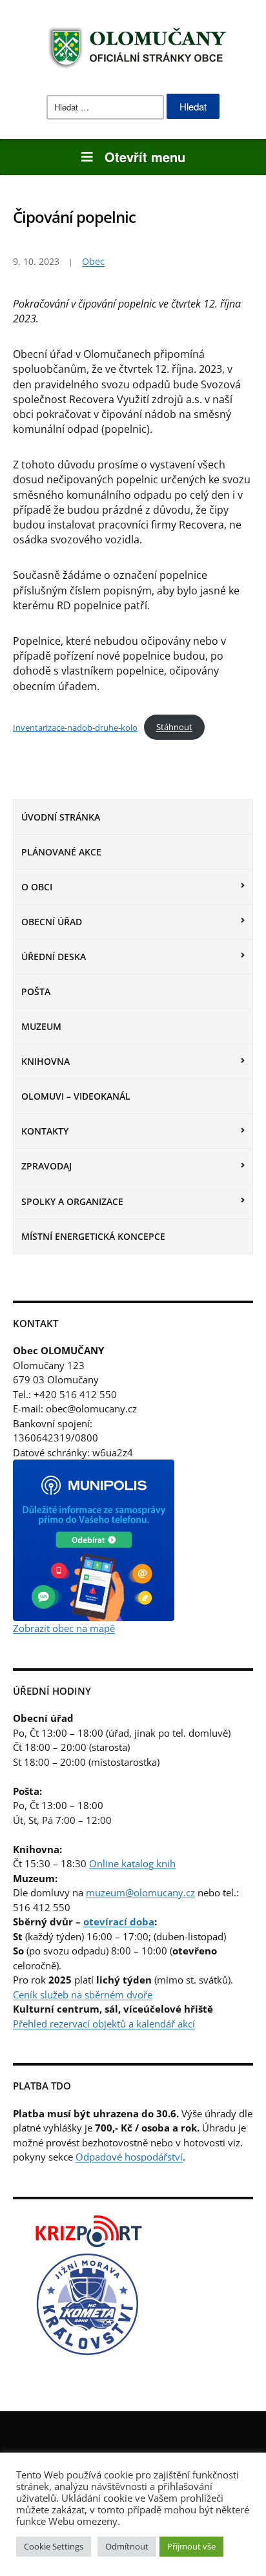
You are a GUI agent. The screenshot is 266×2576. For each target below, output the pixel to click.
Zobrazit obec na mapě (64, 1628)
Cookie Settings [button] (54, 2546)
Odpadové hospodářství (129, 2157)
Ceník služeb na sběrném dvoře (83, 1995)
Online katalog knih (132, 1863)
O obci (37, 887)
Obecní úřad (52, 922)
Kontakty (45, 1131)
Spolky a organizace (72, 1201)
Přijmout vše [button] (191, 2546)
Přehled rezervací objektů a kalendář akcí (104, 2024)
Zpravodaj (46, 1166)
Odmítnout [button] (127, 2546)
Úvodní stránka (61, 817)
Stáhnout (174, 727)
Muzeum (41, 1026)
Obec (93, 261)
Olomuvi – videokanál (76, 1096)
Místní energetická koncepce (93, 1236)
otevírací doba (119, 1922)
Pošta (36, 991)
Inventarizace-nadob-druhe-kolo (75, 727)
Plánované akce (61, 852)
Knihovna (46, 1061)
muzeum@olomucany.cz (140, 1892)
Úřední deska (54, 957)
